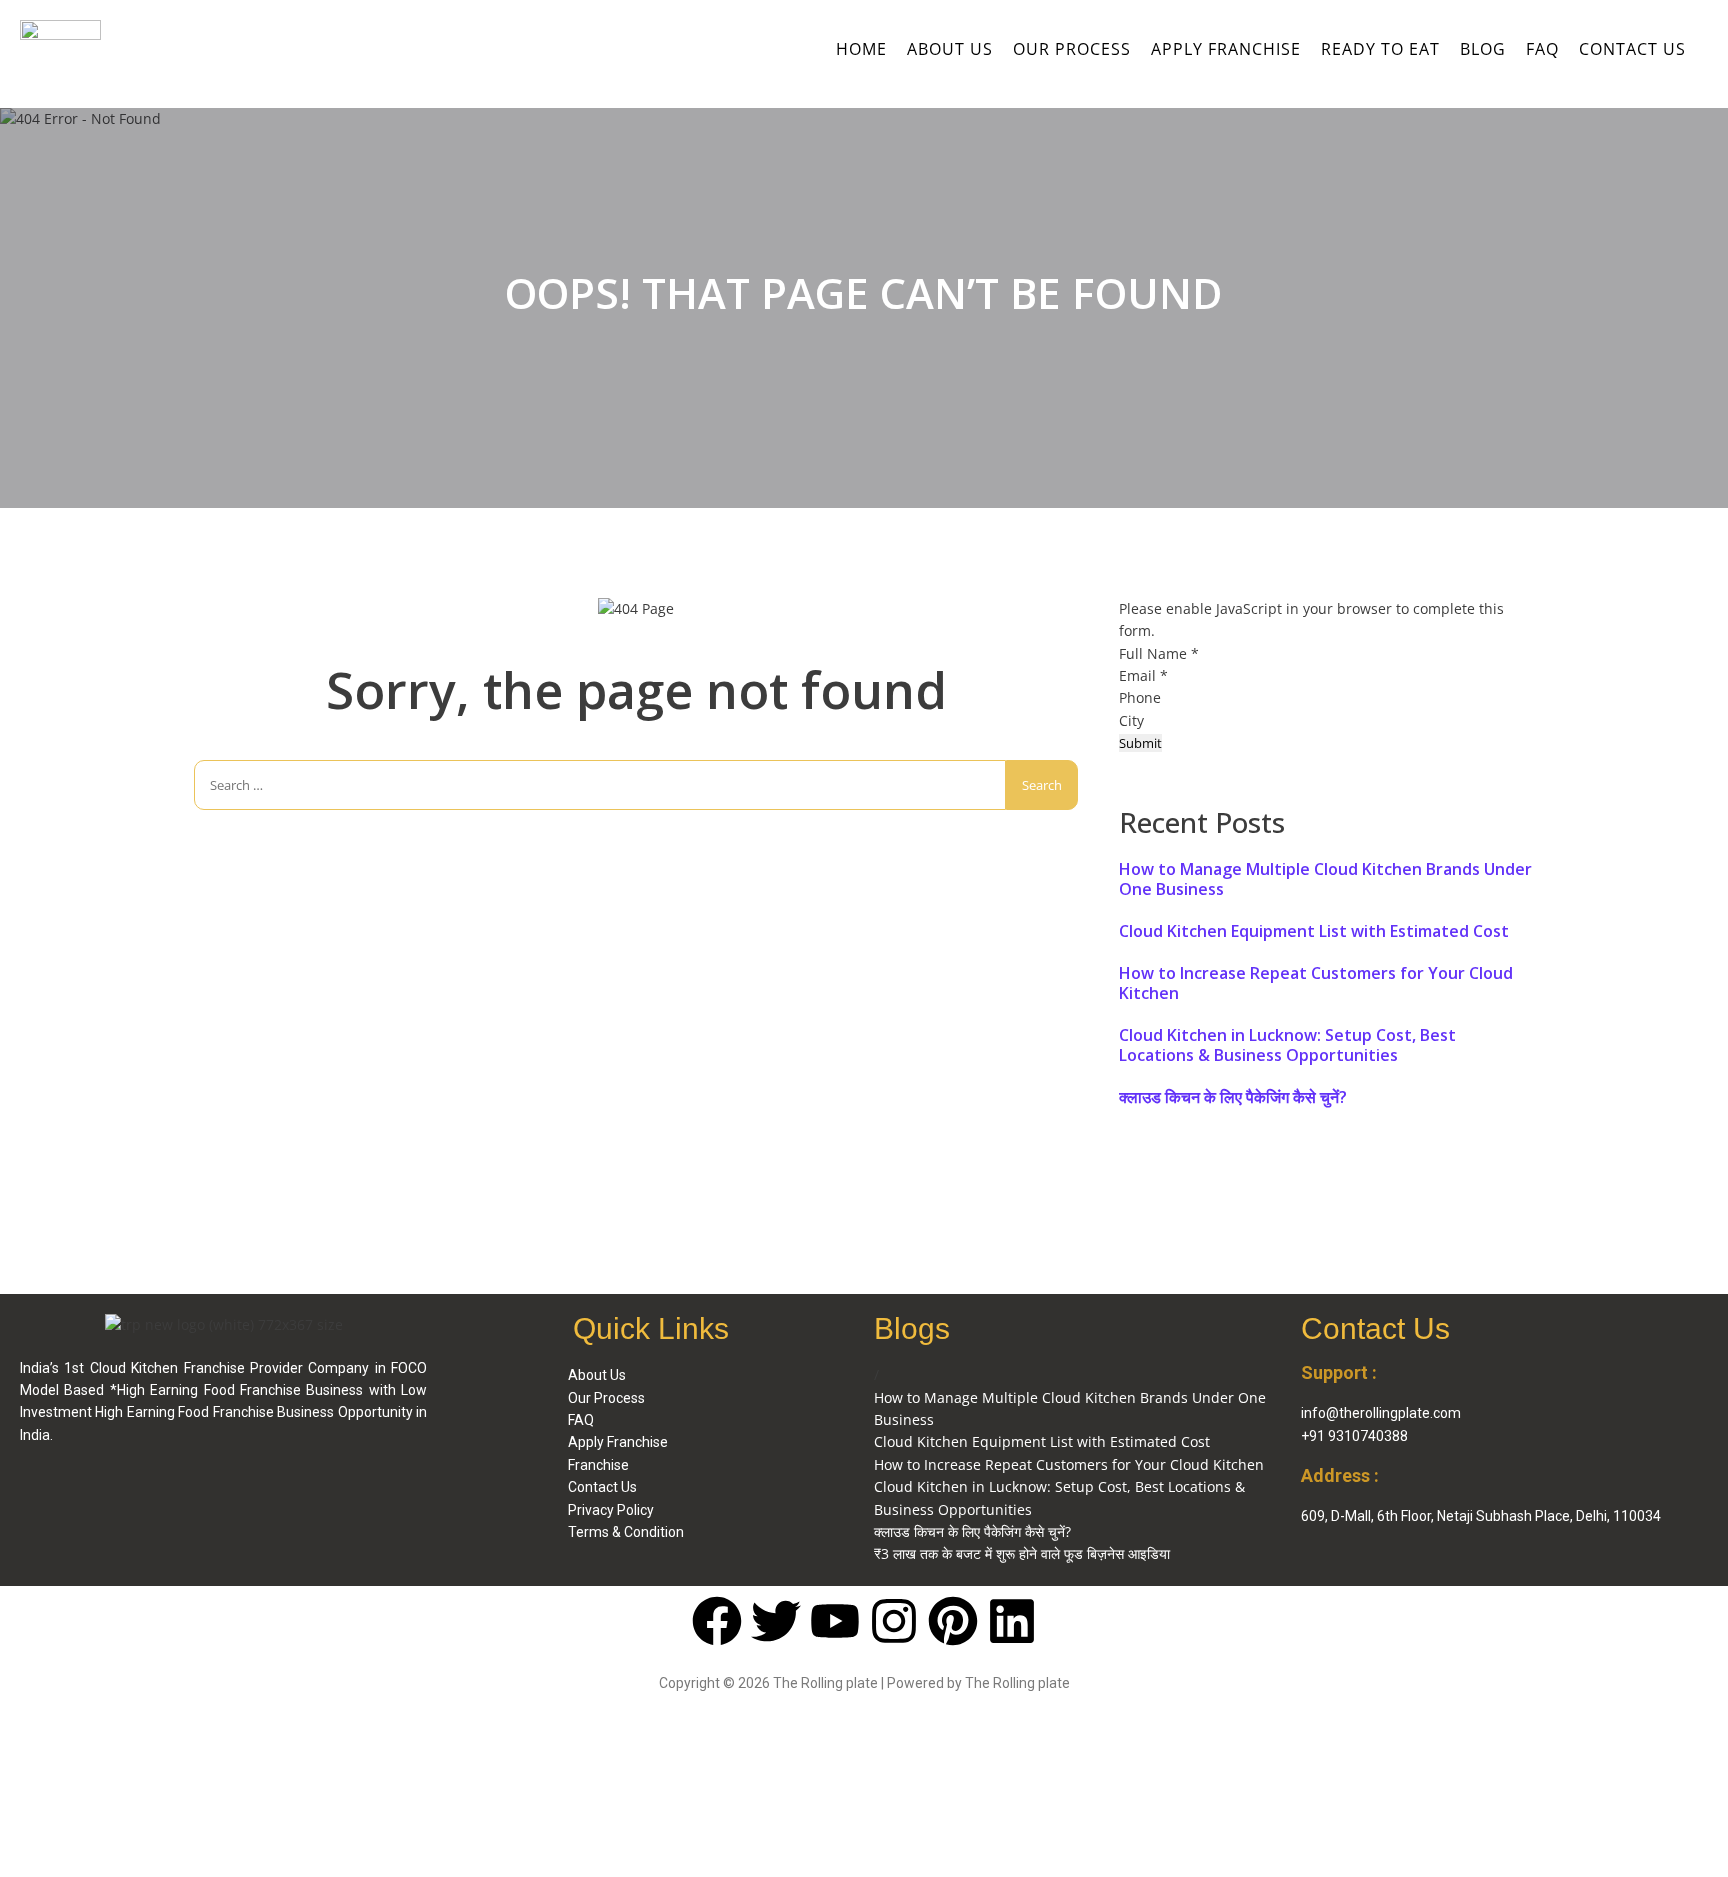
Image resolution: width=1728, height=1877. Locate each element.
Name (50, 1777)
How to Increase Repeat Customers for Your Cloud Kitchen (1316, 983)
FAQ (1542, 49)
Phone (1140, 697)
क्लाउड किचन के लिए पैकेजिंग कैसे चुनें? (1233, 1097)
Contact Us (1632, 49)
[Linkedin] (1012, 1621)
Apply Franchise (1226, 49)
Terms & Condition (626, 1532)
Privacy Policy (611, 1510)
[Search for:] (600, 785)
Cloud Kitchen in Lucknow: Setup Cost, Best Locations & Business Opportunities (1287, 1045)
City (1133, 720)
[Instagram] (894, 1621)
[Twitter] (776, 1621)
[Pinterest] (953, 1621)
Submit (1140, 743)
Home (861, 49)
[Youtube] (835, 1621)
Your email (405, 1777)
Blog (1483, 49)
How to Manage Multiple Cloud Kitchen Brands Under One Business (1325, 879)
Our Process (1072, 49)
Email (1143, 675)
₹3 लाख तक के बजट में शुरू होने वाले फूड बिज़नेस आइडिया (1022, 1553)
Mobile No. (236, 1777)
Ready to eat (1380, 49)
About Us (950, 49)
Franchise (598, 1465)
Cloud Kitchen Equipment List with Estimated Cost (1314, 931)
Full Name (1159, 653)
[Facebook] (717, 1621)
